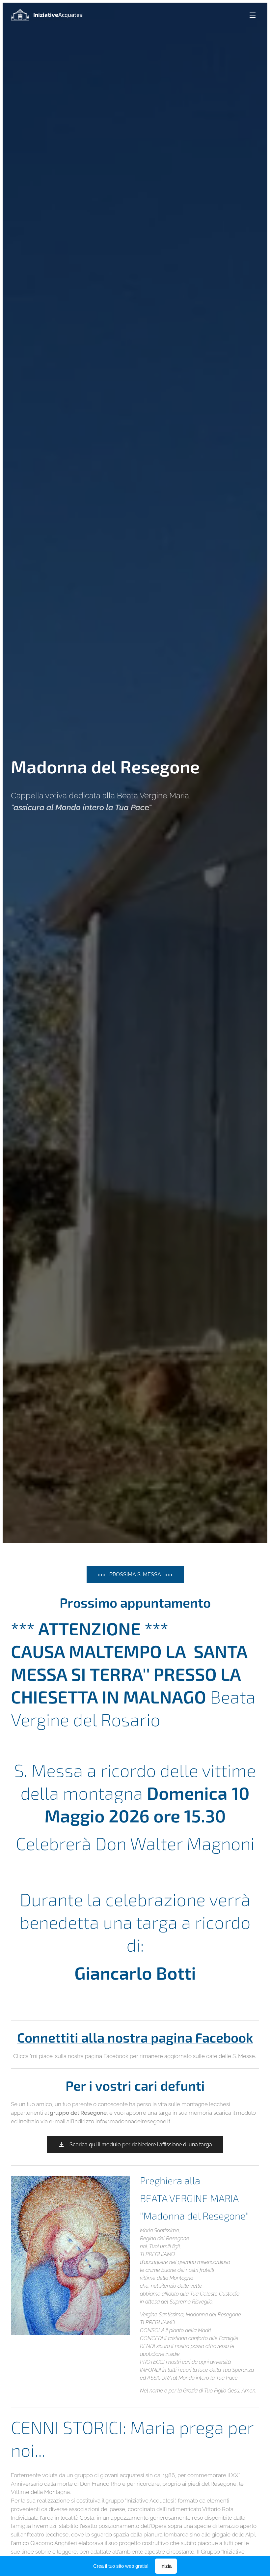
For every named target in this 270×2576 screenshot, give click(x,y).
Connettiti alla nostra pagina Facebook (135, 2037)
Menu (253, 15)
